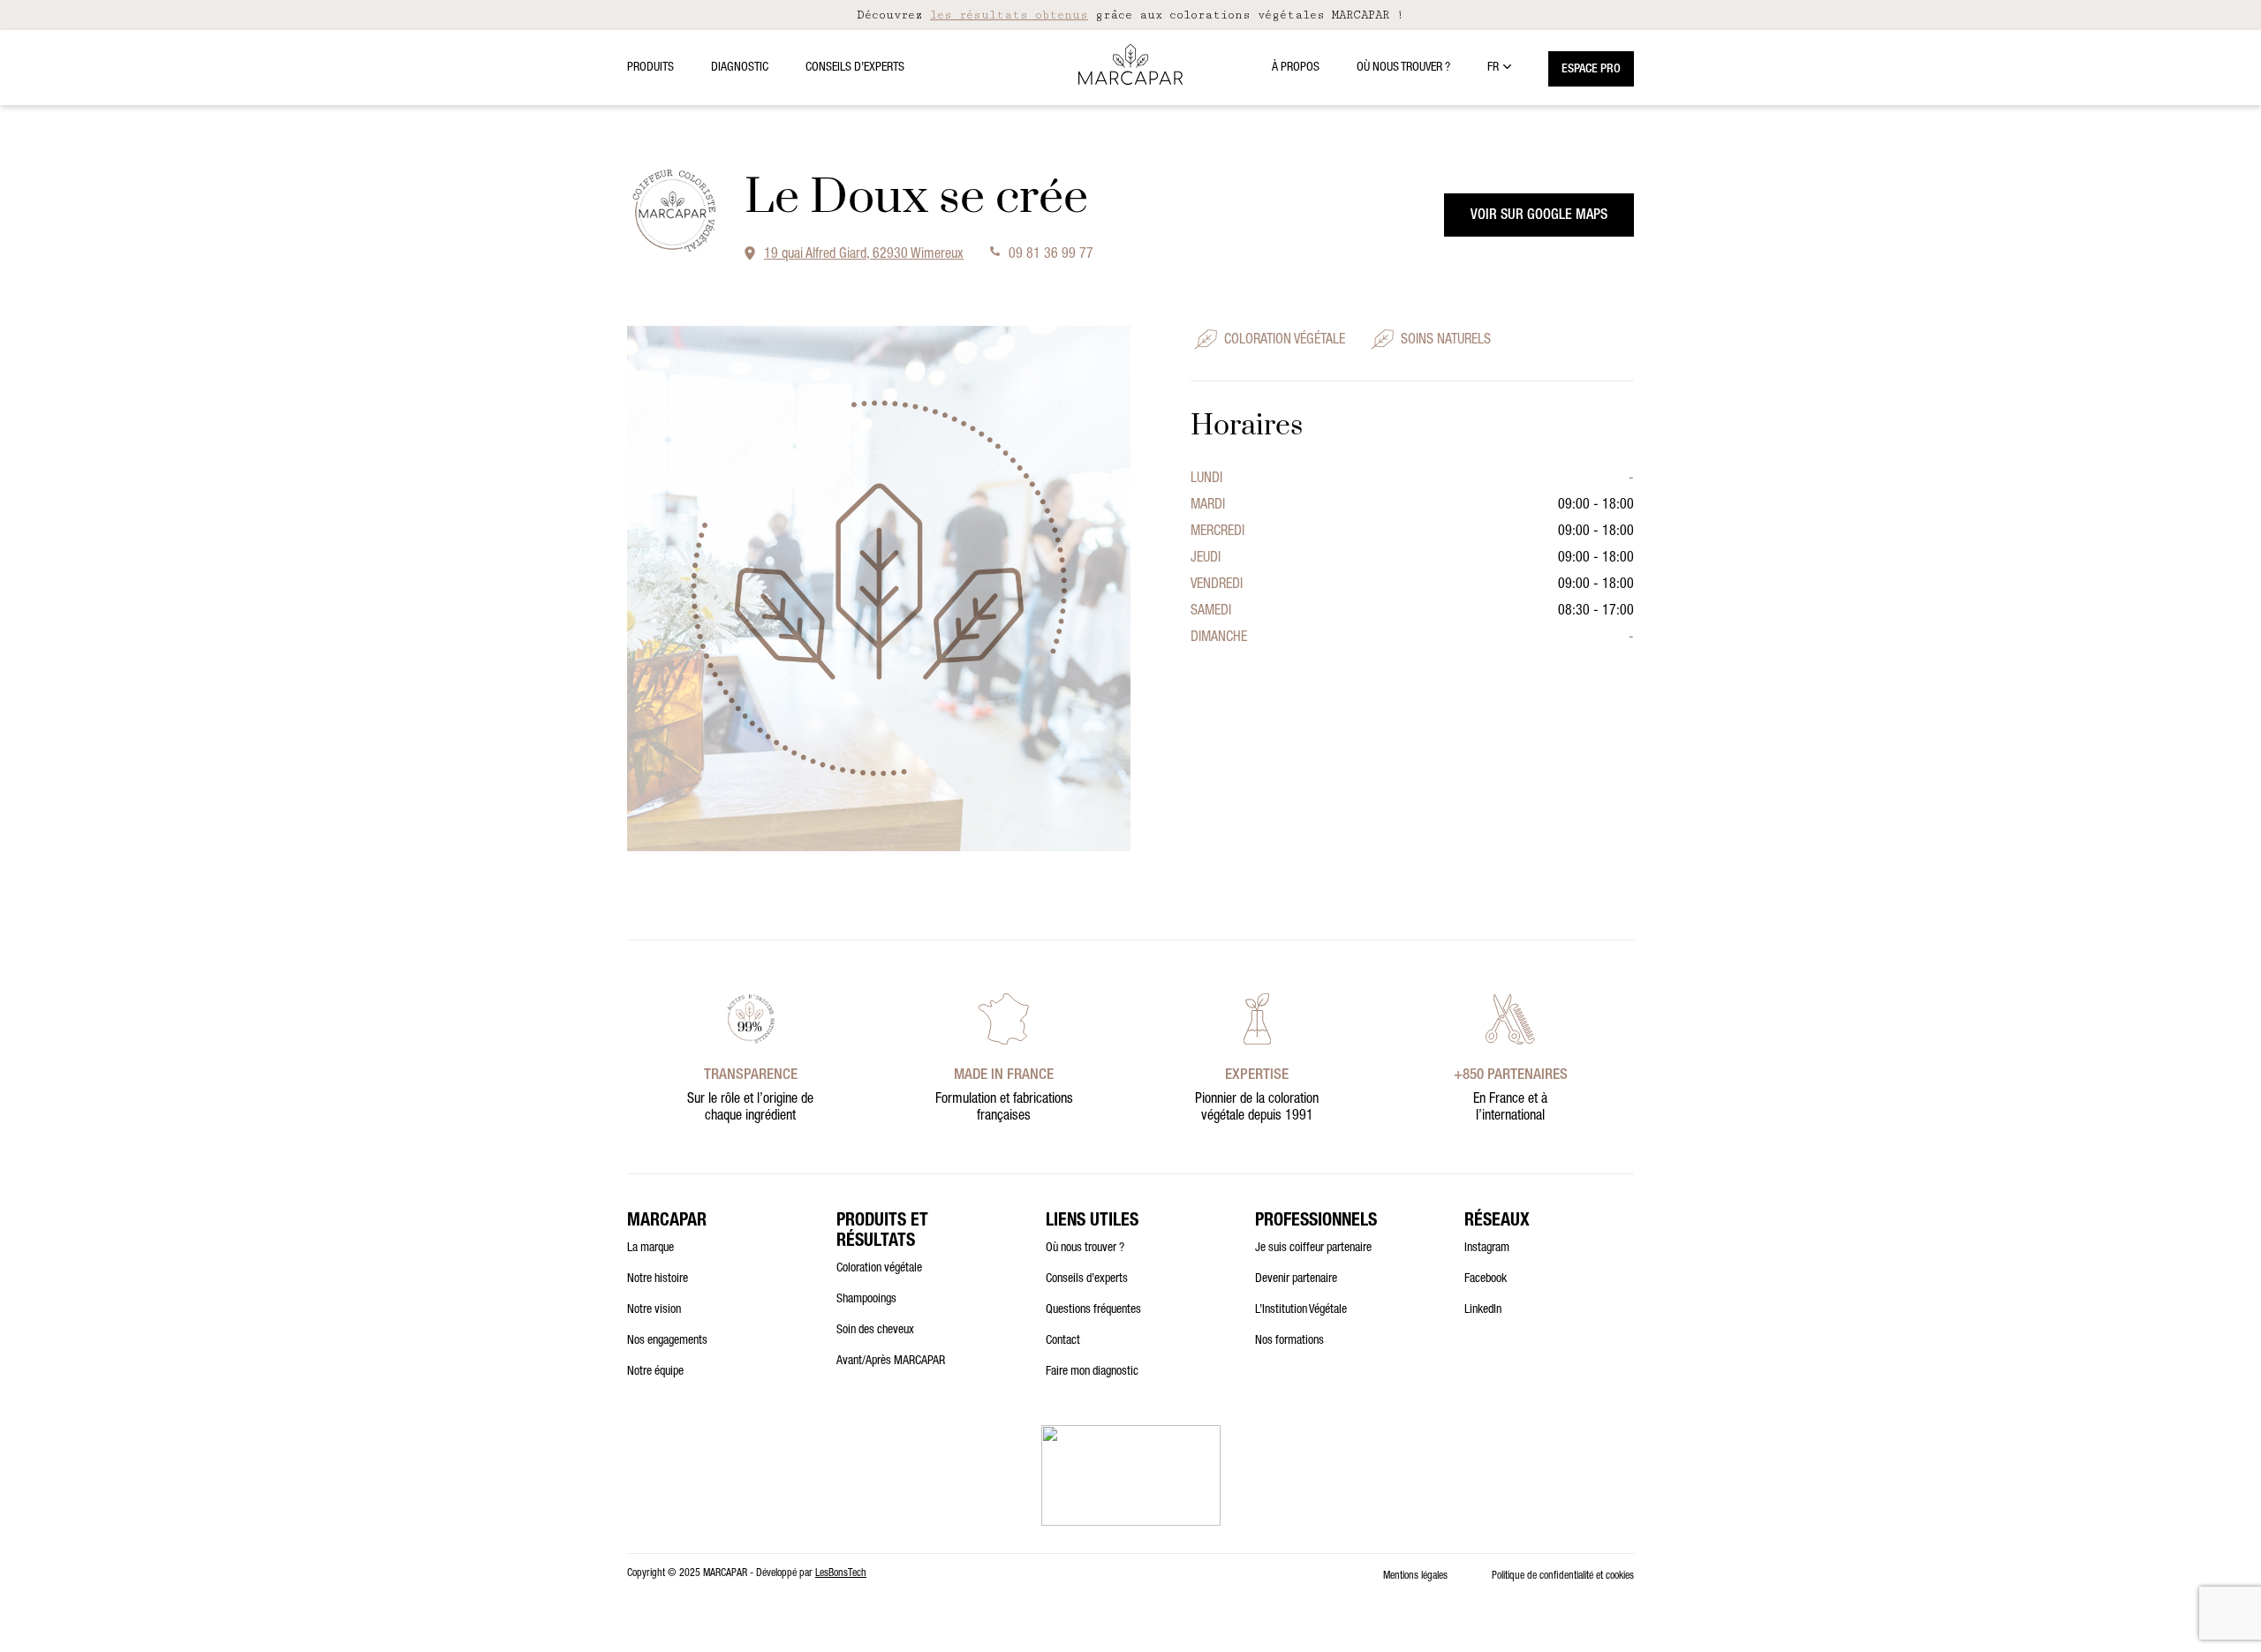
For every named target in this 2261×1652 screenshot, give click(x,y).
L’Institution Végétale (1301, 1310)
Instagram (1487, 1248)
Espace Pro (1591, 70)
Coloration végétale (879, 1269)
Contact (1063, 1341)
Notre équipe (655, 1372)
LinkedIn (1483, 1310)
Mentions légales (1415, 1576)
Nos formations (1289, 1341)
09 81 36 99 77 (1051, 255)
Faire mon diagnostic (1092, 1372)
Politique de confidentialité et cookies (1563, 1576)
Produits (650, 68)
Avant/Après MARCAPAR (891, 1362)
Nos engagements (667, 1341)
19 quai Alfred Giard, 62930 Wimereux (864, 255)
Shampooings (866, 1300)
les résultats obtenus (1009, 15)
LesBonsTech (841, 1573)
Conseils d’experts (855, 68)
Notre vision (654, 1310)
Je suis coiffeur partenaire (1313, 1248)
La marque (650, 1248)
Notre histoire (658, 1279)
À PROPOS (1296, 68)
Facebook (1486, 1279)
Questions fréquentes (1093, 1310)
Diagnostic (740, 68)
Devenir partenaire (1296, 1279)
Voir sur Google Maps (1539, 216)
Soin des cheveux (875, 1331)
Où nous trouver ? (1085, 1248)
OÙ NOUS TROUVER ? (1403, 68)
